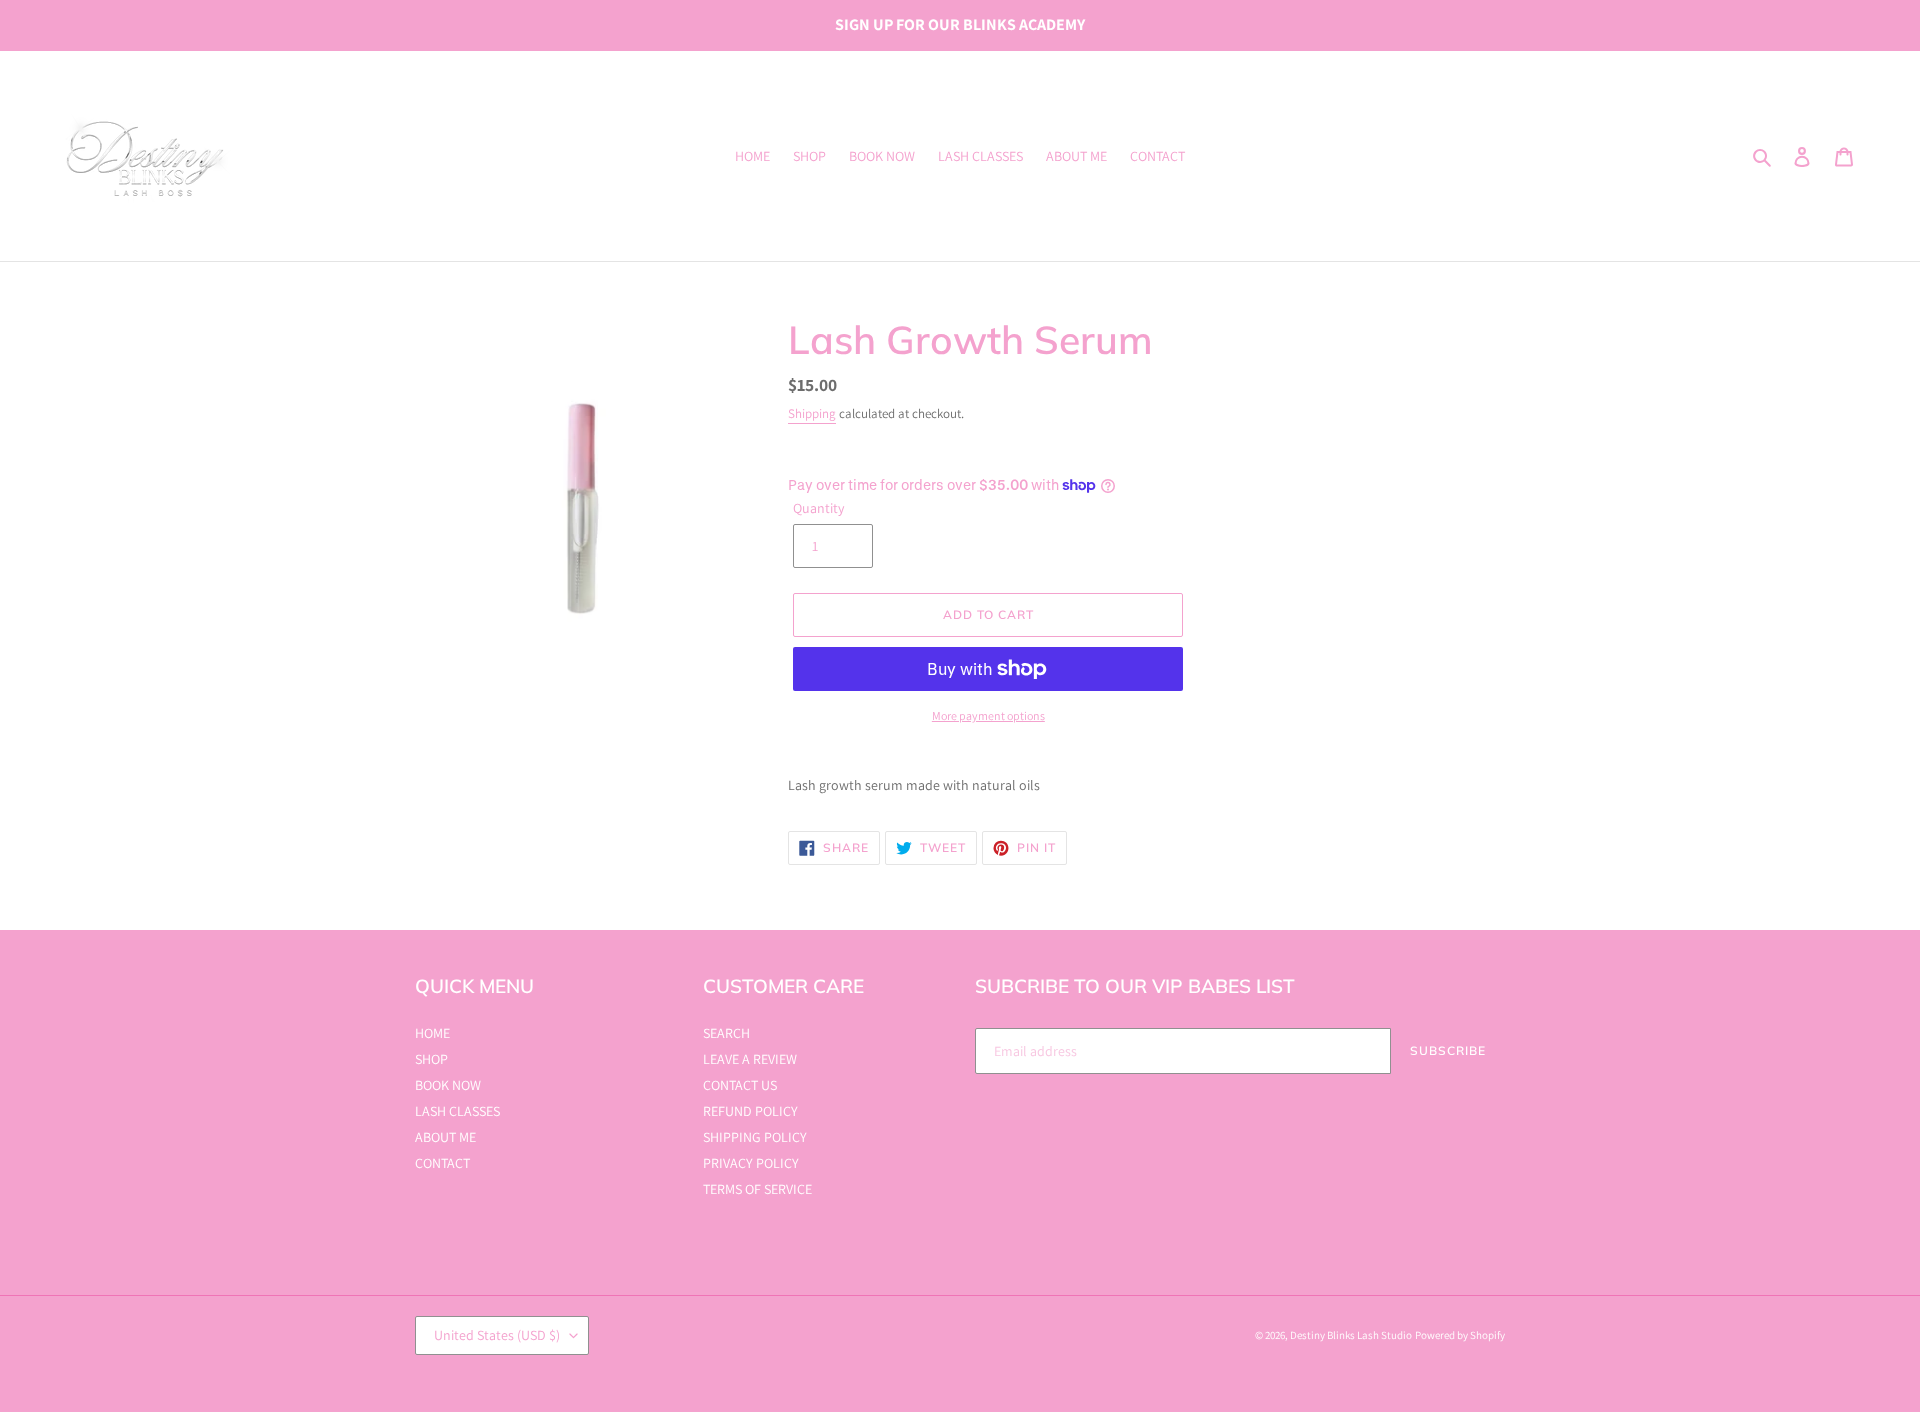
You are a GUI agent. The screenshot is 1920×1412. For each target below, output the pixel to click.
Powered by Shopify (1460, 1335)
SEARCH (726, 1033)
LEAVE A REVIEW (750, 1059)
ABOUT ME (445, 1137)
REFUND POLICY (750, 1111)
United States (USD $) (497, 1335)
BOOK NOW (448, 1085)
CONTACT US (740, 1085)
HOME (432, 1033)
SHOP (431, 1059)
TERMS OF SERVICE (757, 1189)
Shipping (812, 413)
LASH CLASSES (457, 1111)
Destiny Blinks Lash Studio (1351, 1335)
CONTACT (442, 1163)
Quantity (818, 508)
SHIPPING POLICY (755, 1137)
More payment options (988, 715)
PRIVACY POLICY (751, 1163)
